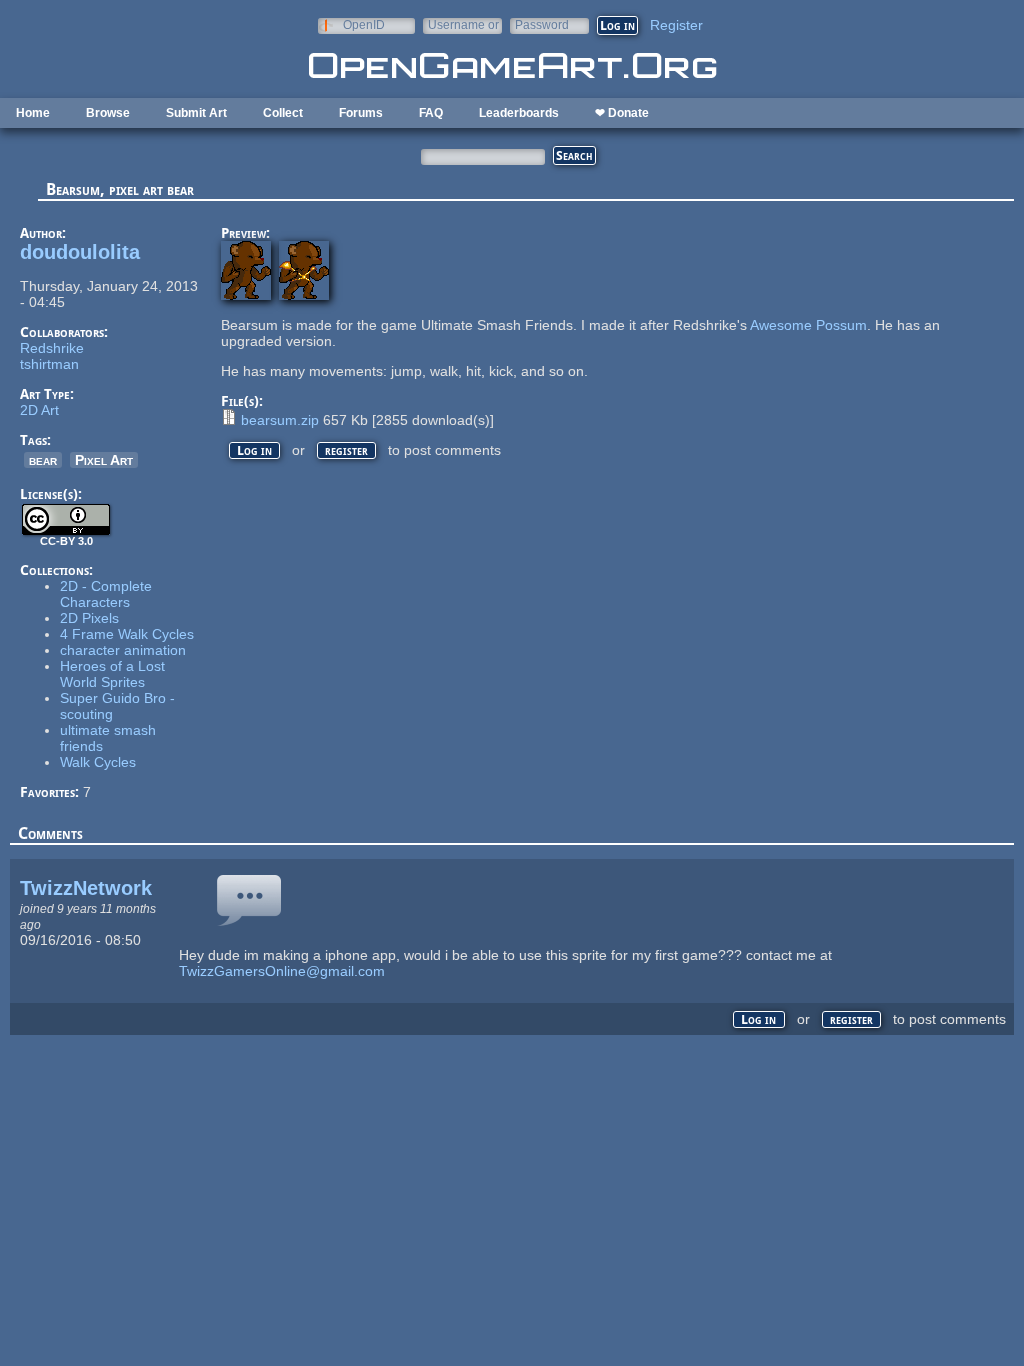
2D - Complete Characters (106, 594)
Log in (254, 450)
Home (33, 113)
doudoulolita (80, 252)
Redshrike (52, 348)
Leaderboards (519, 113)
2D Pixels (89, 618)
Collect (283, 113)
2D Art (39, 410)
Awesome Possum (808, 325)
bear (43, 460)
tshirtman (49, 364)
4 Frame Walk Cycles (127, 634)
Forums (361, 113)
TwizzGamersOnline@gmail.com (282, 971)
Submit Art (196, 113)
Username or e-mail (463, 24)
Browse (108, 113)
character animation (123, 650)
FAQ (431, 113)
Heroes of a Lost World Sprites (112, 674)
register (346, 450)
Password (542, 24)
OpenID (364, 24)
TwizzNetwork (86, 888)
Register (676, 25)
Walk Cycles (98, 762)
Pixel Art (104, 460)
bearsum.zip (280, 420)
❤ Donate (622, 113)
